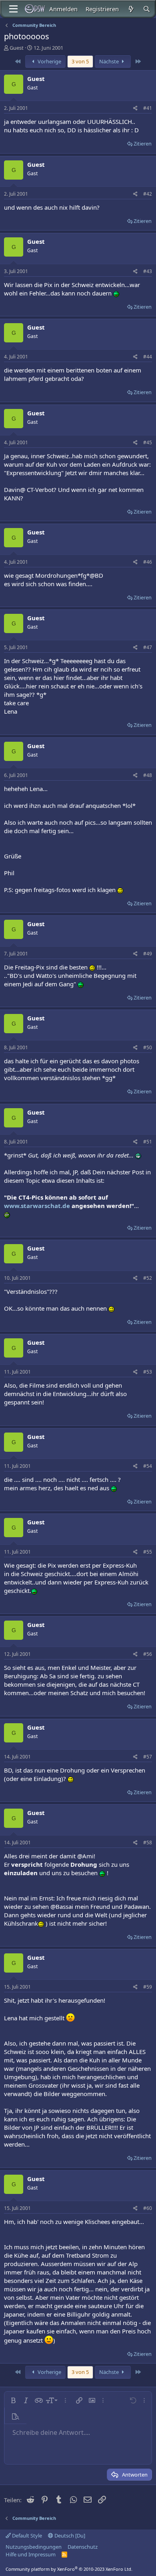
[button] (13, 2400)
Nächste (110, 61)
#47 (148, 647)
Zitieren (143, 144)
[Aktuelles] (131, 9)
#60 (148, 2208)
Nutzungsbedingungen (34, 2547)
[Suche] (147, 9)
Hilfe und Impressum (31, 2554)
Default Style (26, 2536)
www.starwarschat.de (37, 1206)
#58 (148, 1842)
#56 (148, 1654)
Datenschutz (83, 2547)
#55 (148, 1552)
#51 (148, 1142)
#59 (148, 1987)
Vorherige (49, 61)
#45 (148, 442)
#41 (148, 108)
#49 (148, 954)
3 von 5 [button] (80, 61)
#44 (148, 357)
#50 (148, 1047)
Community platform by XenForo (69, 2569)
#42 (148, 194)
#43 (148, 271)
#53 (148, 1372)
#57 (148, 1757)
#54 (148, 1466)
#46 (148, 562)
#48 (148, 775)
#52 (148, 1278)
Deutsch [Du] (69, 2536)
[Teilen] (135, 108)
